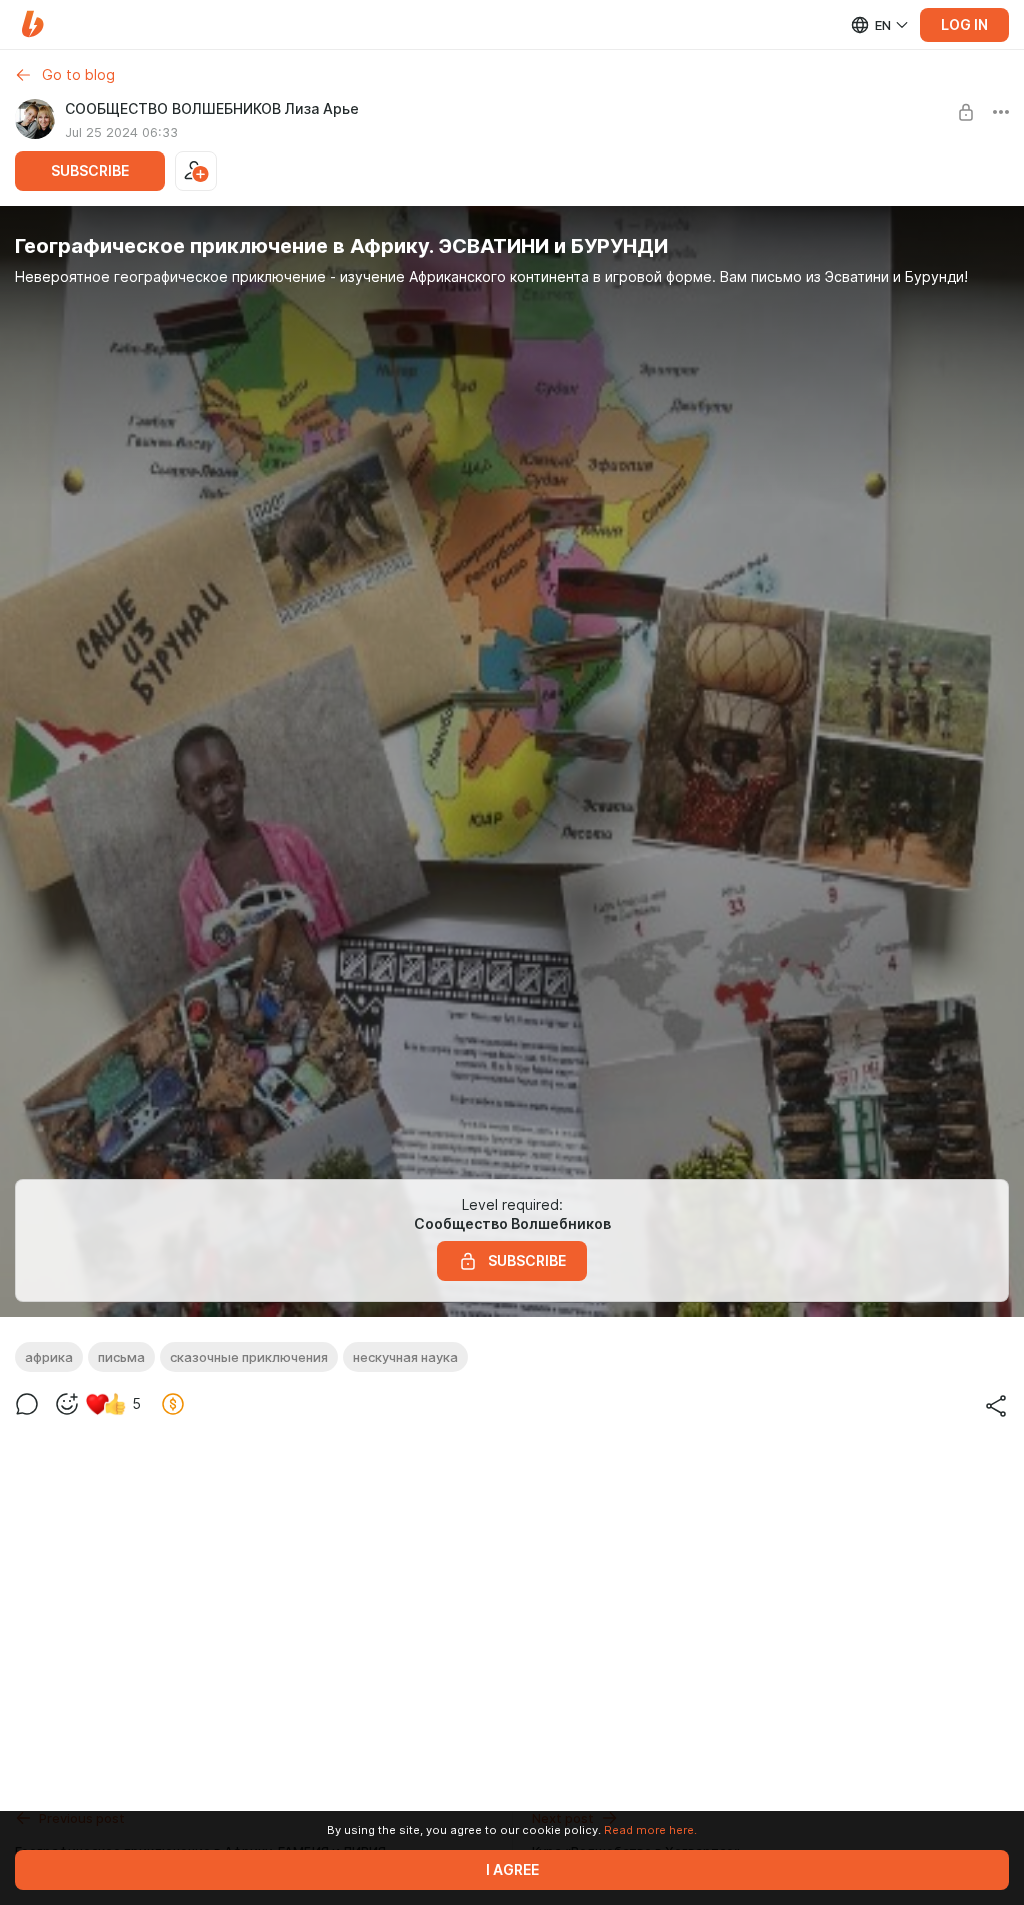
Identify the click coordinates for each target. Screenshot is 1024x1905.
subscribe (90, 171)
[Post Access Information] (966, 112)
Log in (964, 25)
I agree (512, 1870)
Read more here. (650, 1830)
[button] (32, 24)
